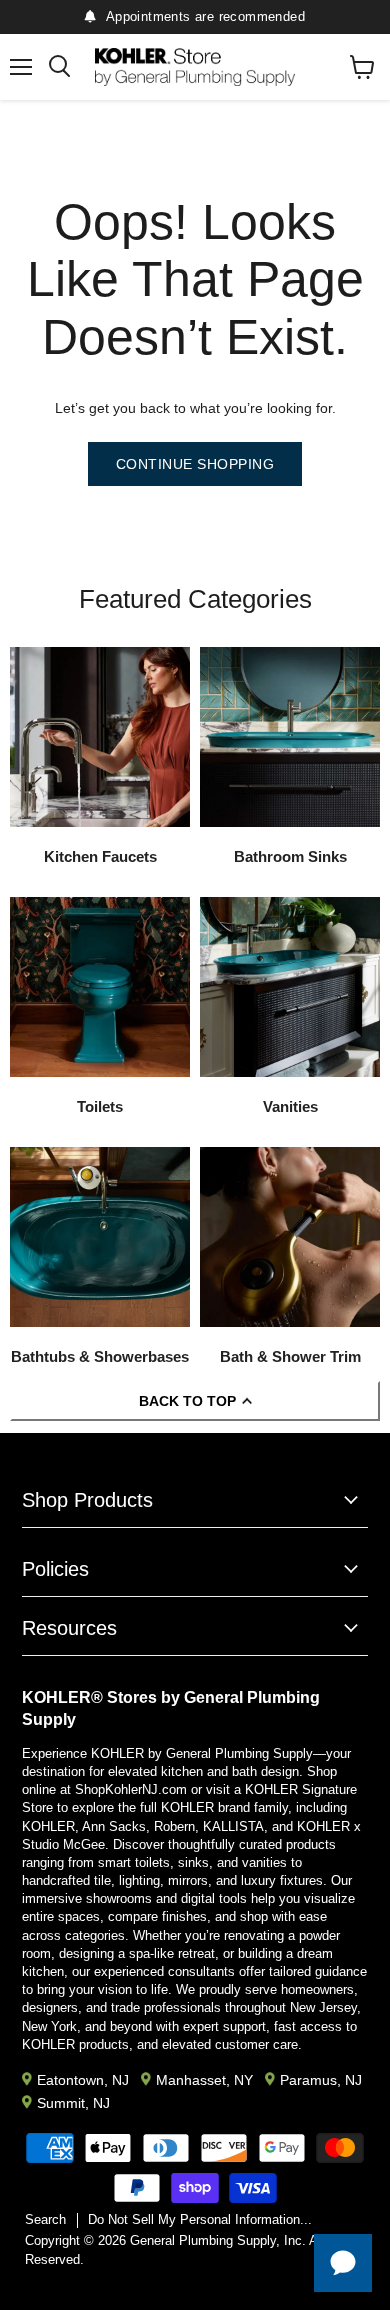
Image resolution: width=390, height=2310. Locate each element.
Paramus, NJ (321, 2080)
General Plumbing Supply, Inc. (218, 2240)
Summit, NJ (73, 2103)
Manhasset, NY (204, 2080)
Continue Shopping (195, 464)
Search (45, 2219)
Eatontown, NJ (83, 2080)
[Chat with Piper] (343, 2263)
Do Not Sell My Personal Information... (200, 2219)
